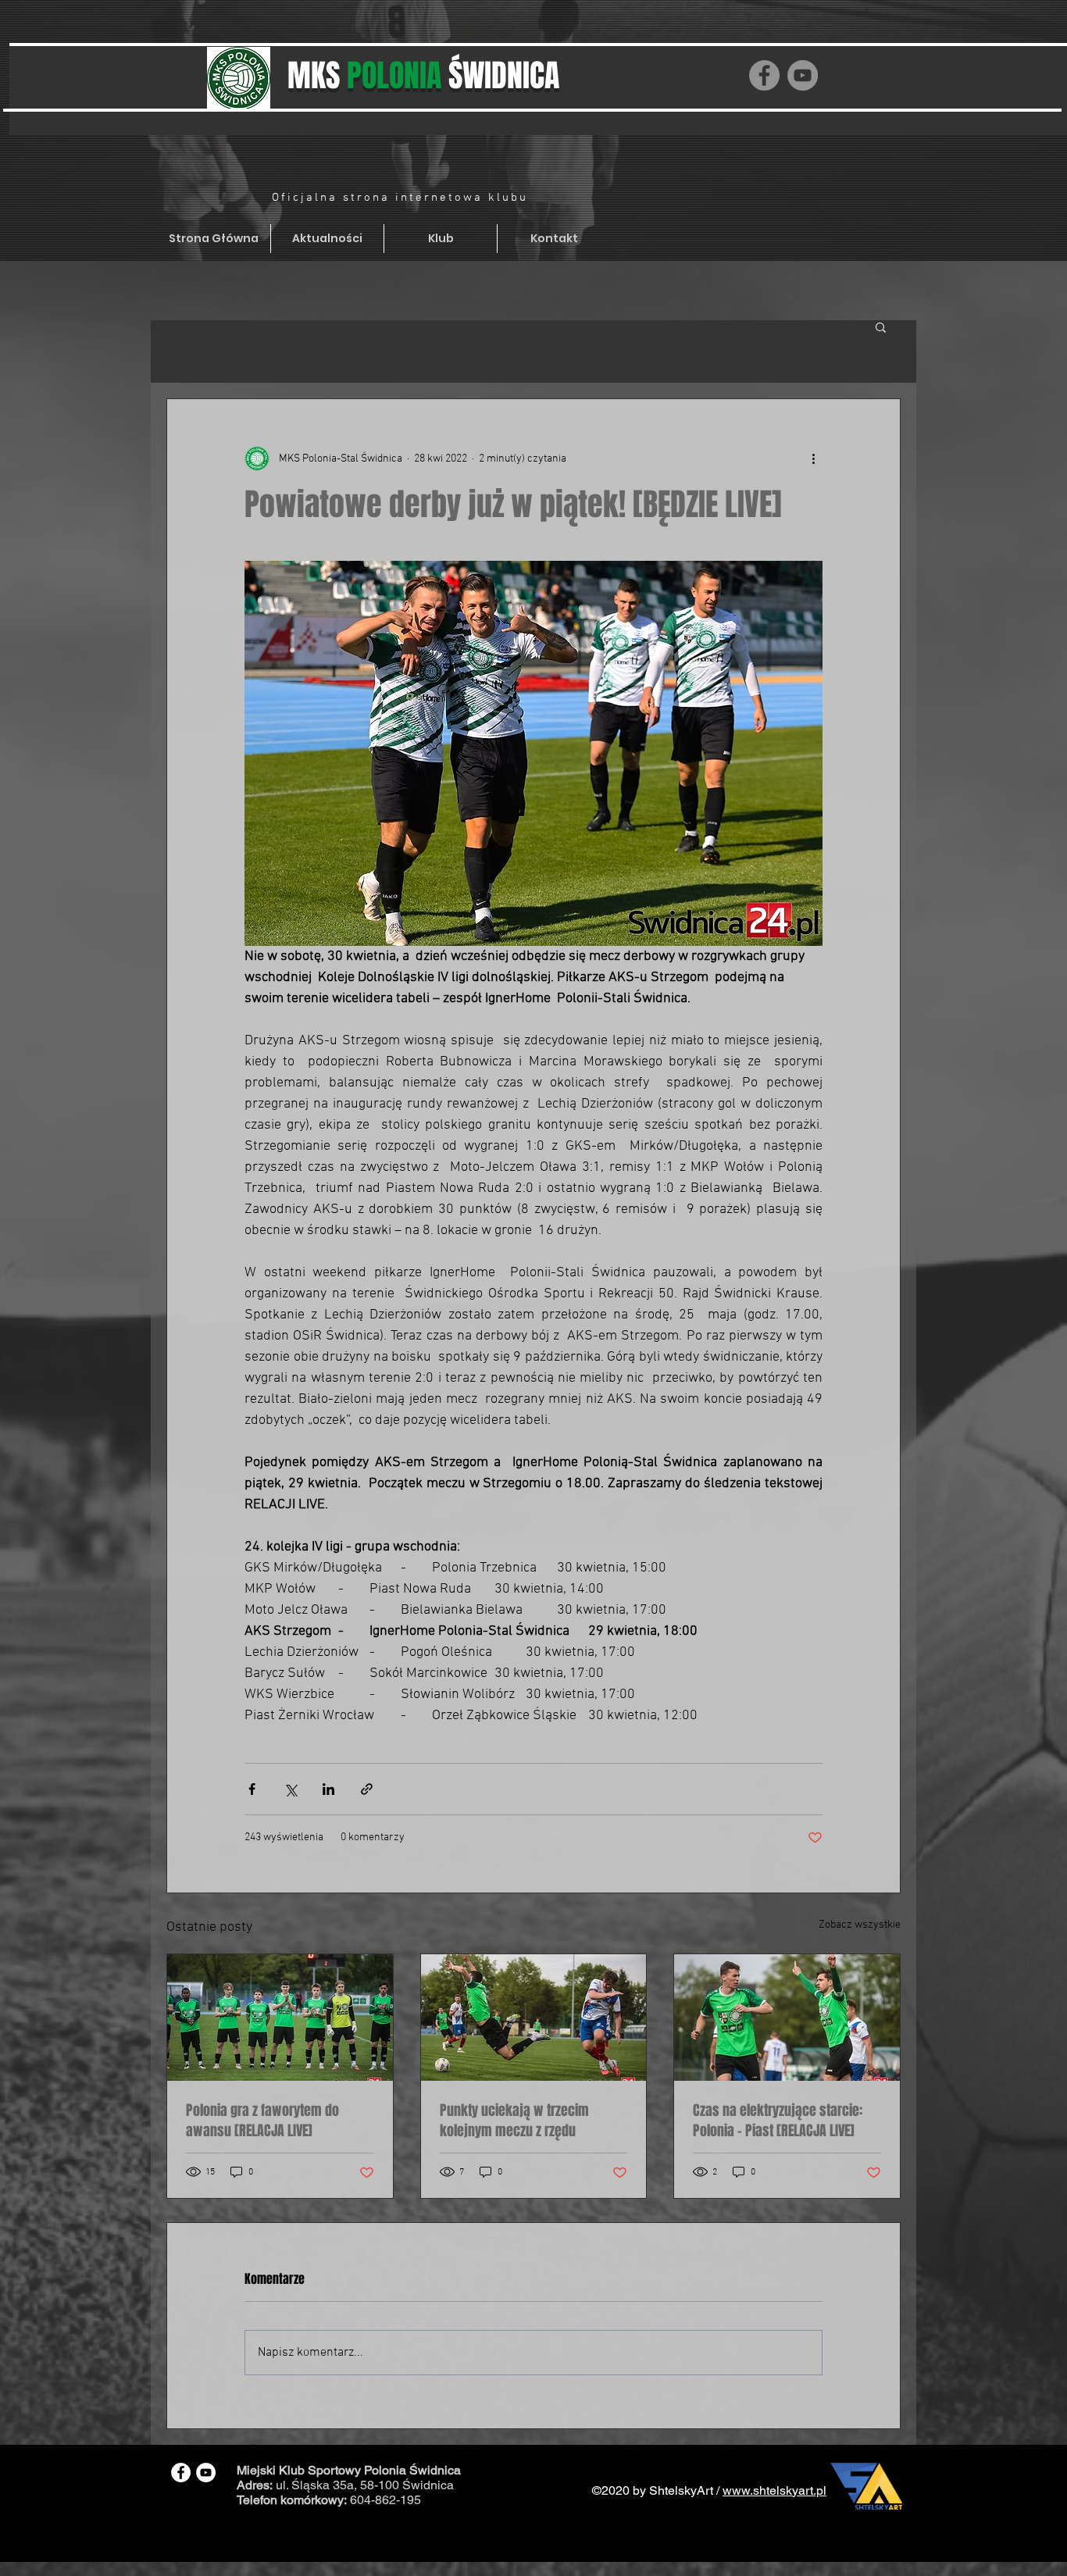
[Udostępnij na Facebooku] (252, 1789)
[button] (881, 326)
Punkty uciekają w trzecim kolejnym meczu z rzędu (514, 2121)
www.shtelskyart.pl (774, 2490)
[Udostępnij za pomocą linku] (367, 1789)
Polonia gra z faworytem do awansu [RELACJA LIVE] (262, 2121)
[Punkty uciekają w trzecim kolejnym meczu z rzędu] (534, 2018)
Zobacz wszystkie (860, 1925)
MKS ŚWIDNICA (423, 75)
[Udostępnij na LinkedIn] (328, 1789)
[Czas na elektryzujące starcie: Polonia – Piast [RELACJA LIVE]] (787, 2018)
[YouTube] (803, 75)
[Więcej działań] (813, 458)
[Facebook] (764, 75)
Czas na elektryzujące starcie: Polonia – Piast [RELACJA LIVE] (778, 2121)
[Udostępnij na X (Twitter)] (290, 1789)
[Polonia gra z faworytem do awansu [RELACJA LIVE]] (280, 2018)
